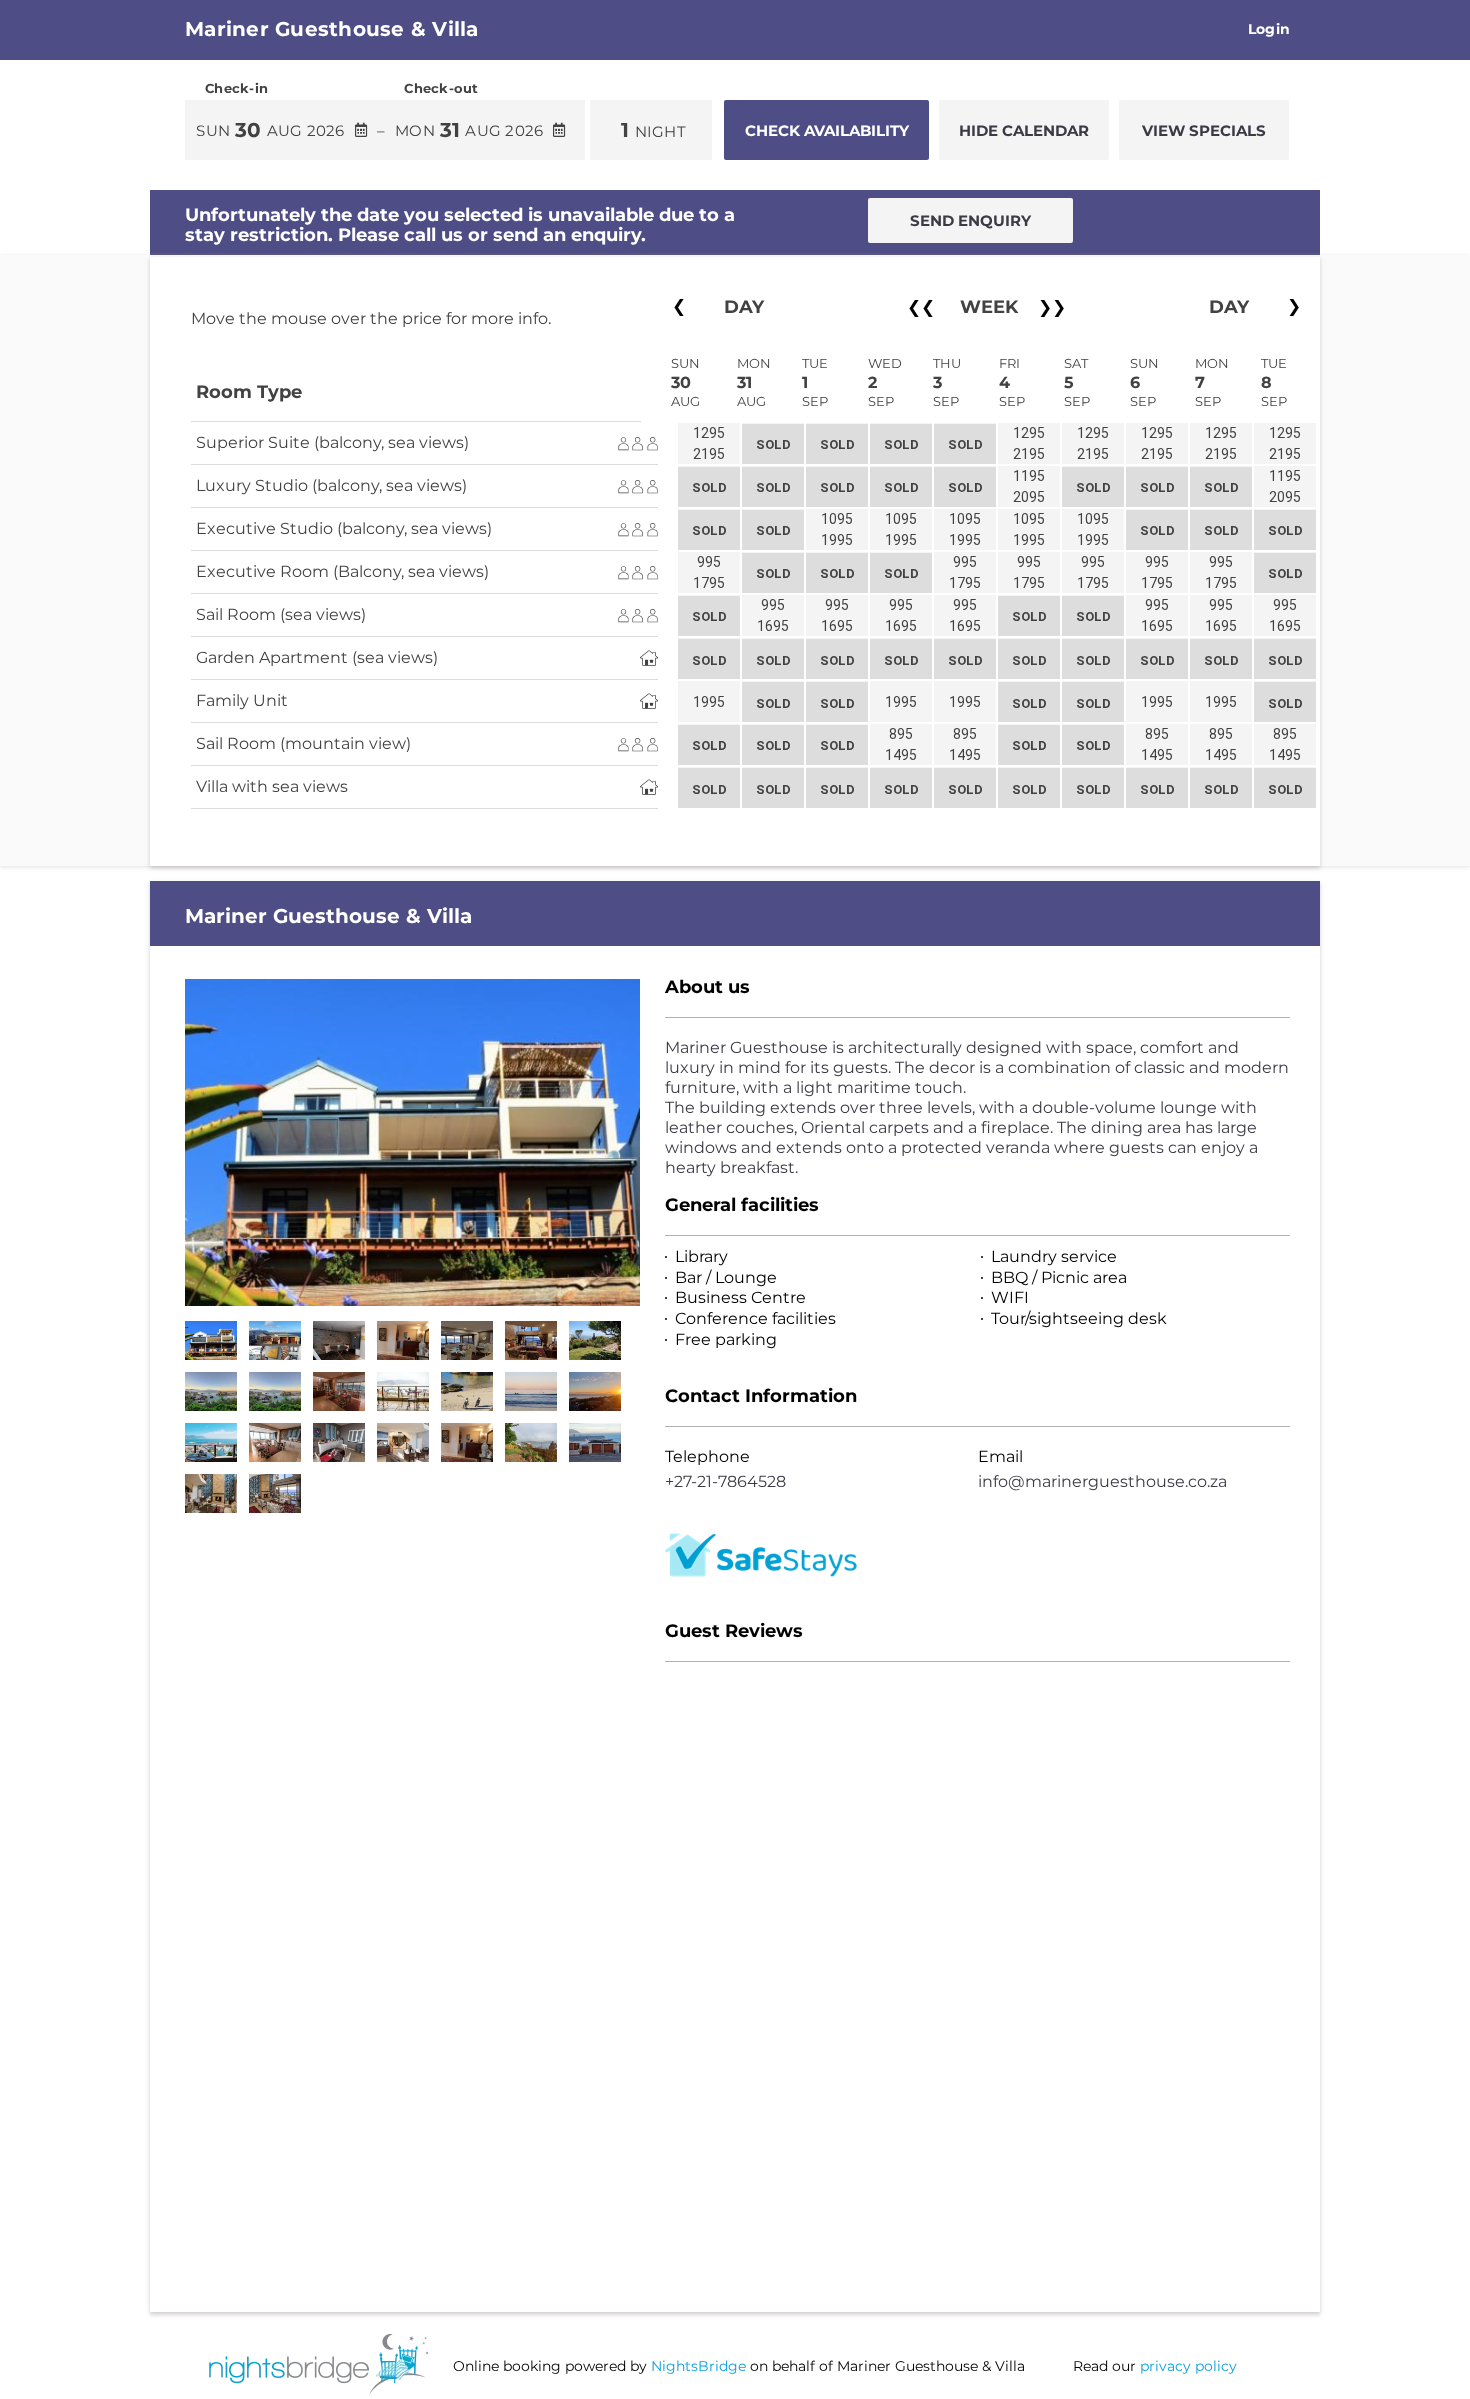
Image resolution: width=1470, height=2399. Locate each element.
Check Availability (827, 130)
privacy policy (1188, 2366)
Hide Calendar (1024, 130)
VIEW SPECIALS (1204, 130)
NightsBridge (698, 2366)
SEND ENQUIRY (970, 220)
